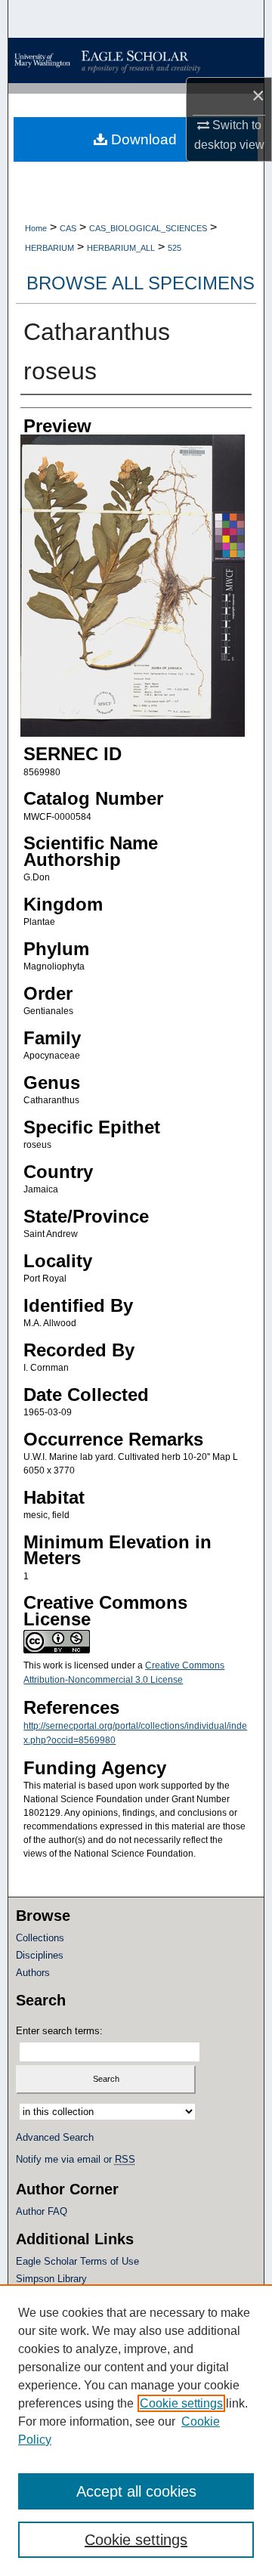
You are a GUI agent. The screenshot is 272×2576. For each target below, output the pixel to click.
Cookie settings (181, 2403)
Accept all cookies (136, 2491)
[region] (136, 2430)
